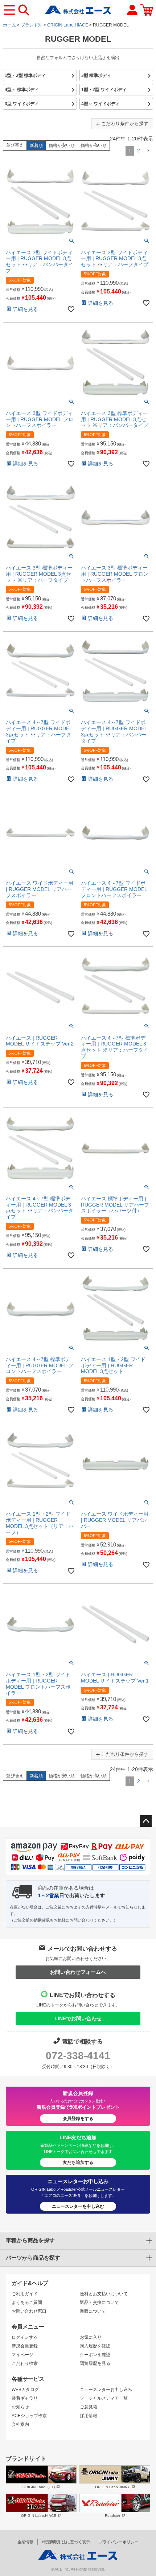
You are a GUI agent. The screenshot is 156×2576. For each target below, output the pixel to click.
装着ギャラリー (27, 2398)
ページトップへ (146, 1821)
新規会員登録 (25, 2346)
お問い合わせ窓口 (29, 2311)
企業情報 (25, 2542)
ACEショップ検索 (29, 2416)
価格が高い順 (94, 145)
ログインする (25, 2337)
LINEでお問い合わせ (78, 2018)
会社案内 (20, 2424)
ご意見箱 (89, 2407)
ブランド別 (32, 25)
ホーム (9, 25)
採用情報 (89, 2416)
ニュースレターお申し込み (106, 2390)
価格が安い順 (62, 145)
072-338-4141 (78, 2056)
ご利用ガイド (25, 2294)
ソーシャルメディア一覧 (104, 2398)
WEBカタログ (25, 2390)
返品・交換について (99, 2302)
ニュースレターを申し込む (78, 2206)
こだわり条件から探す (125, 124)
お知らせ (20, 2407)
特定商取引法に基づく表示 (66, 2542)
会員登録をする (78, 2119)
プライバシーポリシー (119, 2542)
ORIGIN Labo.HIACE (68, 25)
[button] (148, 151)
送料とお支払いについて (104, 2294)
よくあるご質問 (27, 2302)
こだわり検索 (25, 2363)
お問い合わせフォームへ (78, 1972)
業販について (93, 2311)
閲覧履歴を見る (95, 2363)
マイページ (22, 2355)
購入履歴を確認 (95, 2346)
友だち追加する (78, 2162)
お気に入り (91, 2337)
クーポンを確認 (95, 2355)
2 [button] (139, 151)
